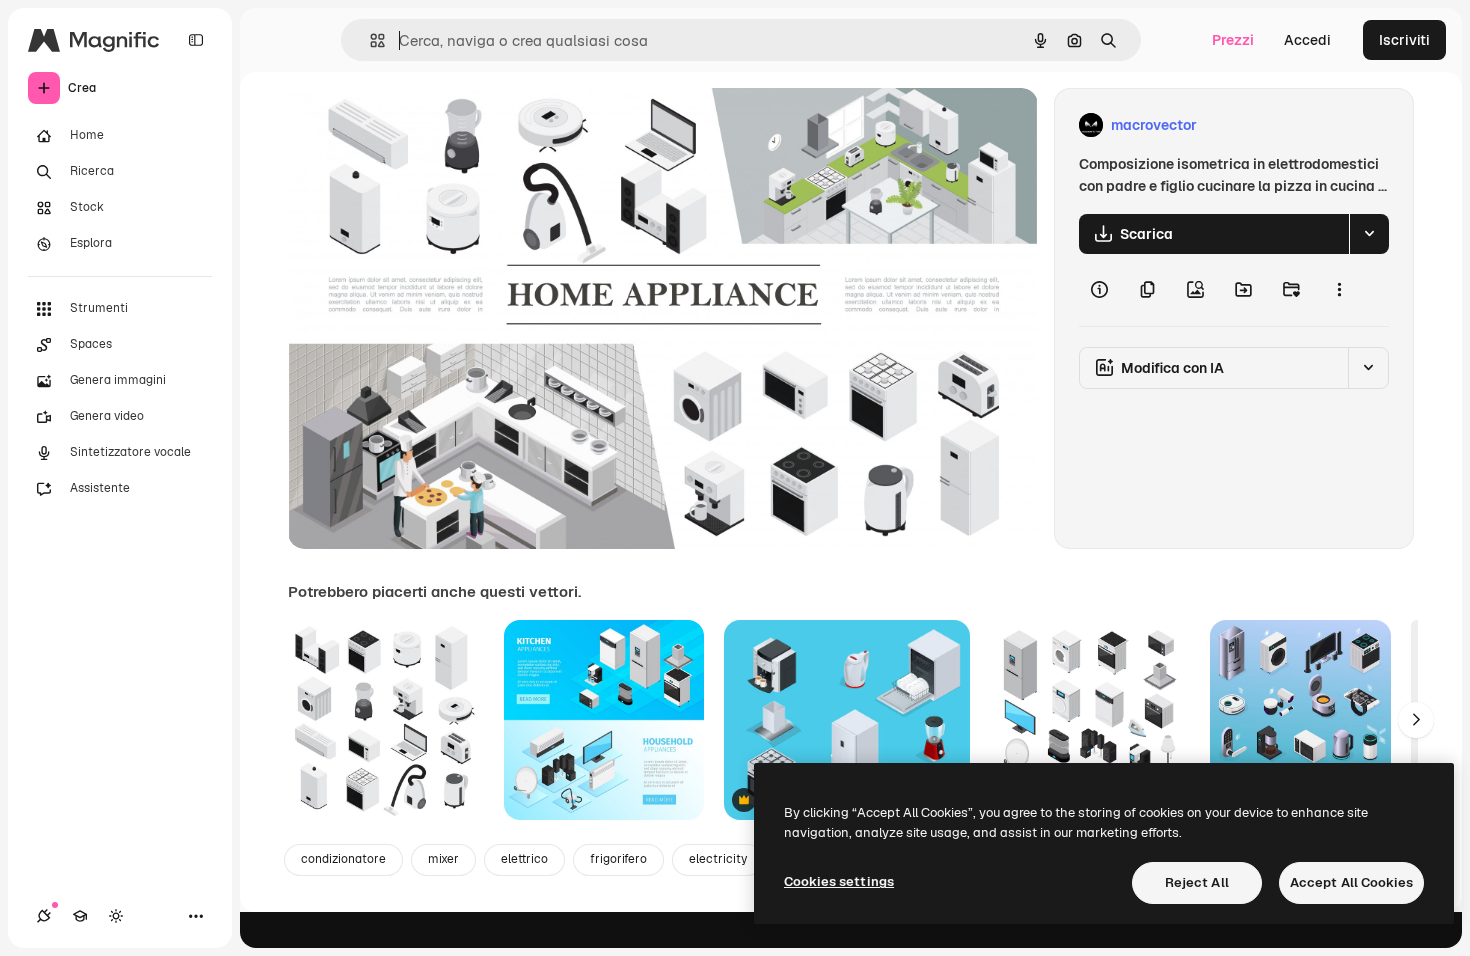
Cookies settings (839, 881)
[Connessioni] (44, 916)
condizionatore (343, 859)
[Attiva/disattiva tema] (116, 916)
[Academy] (80, 916)
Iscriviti (1404, 40)
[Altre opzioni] (1339, 290)
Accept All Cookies (1351, 882)
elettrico (524, 859)
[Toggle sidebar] (196, 40)
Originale (420, 125)
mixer (443, 859)
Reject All (1197, 882)
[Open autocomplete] (369, 40)
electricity (718, 859)
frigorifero (618, 859)
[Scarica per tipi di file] (1369, 234)
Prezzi (1233, 40)
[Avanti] (1416, 720)
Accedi (1307, 40)
